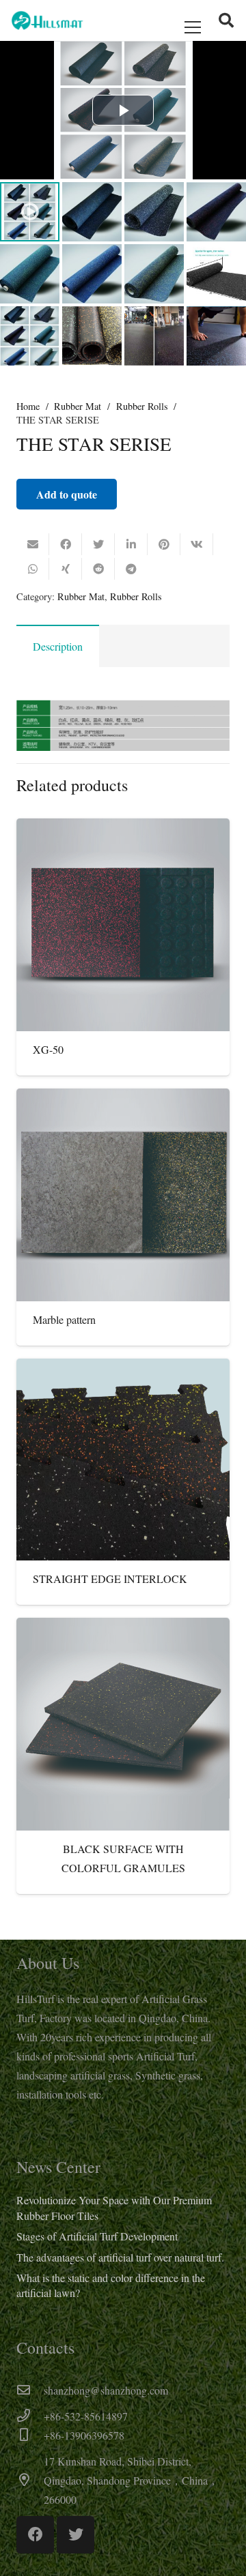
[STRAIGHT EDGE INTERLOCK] (123, 1460)
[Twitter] (76, 2535)
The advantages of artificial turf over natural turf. (120, 2257)
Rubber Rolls (142, 406)
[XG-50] (123, 925)
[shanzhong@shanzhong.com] (30, 2390)
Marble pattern (64, 1319)
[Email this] (33, 544)
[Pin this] (164, 544)
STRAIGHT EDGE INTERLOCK (110, 1579)
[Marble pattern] (123, 1195)
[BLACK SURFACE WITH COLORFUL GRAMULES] (123, 1724)
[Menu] (193, 27)
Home (28, 406)
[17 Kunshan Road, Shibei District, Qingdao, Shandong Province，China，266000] (30, 2481)
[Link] (47, 20)
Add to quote (67, 494)
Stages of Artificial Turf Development (97, 2236)
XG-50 (48, 1049)
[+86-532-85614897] (30, 2416)
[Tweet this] (98, 544)
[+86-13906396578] (30, 2436)
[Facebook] (35, 2535)
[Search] (226, 20)
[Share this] (66, 544)
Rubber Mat (78, 406)
